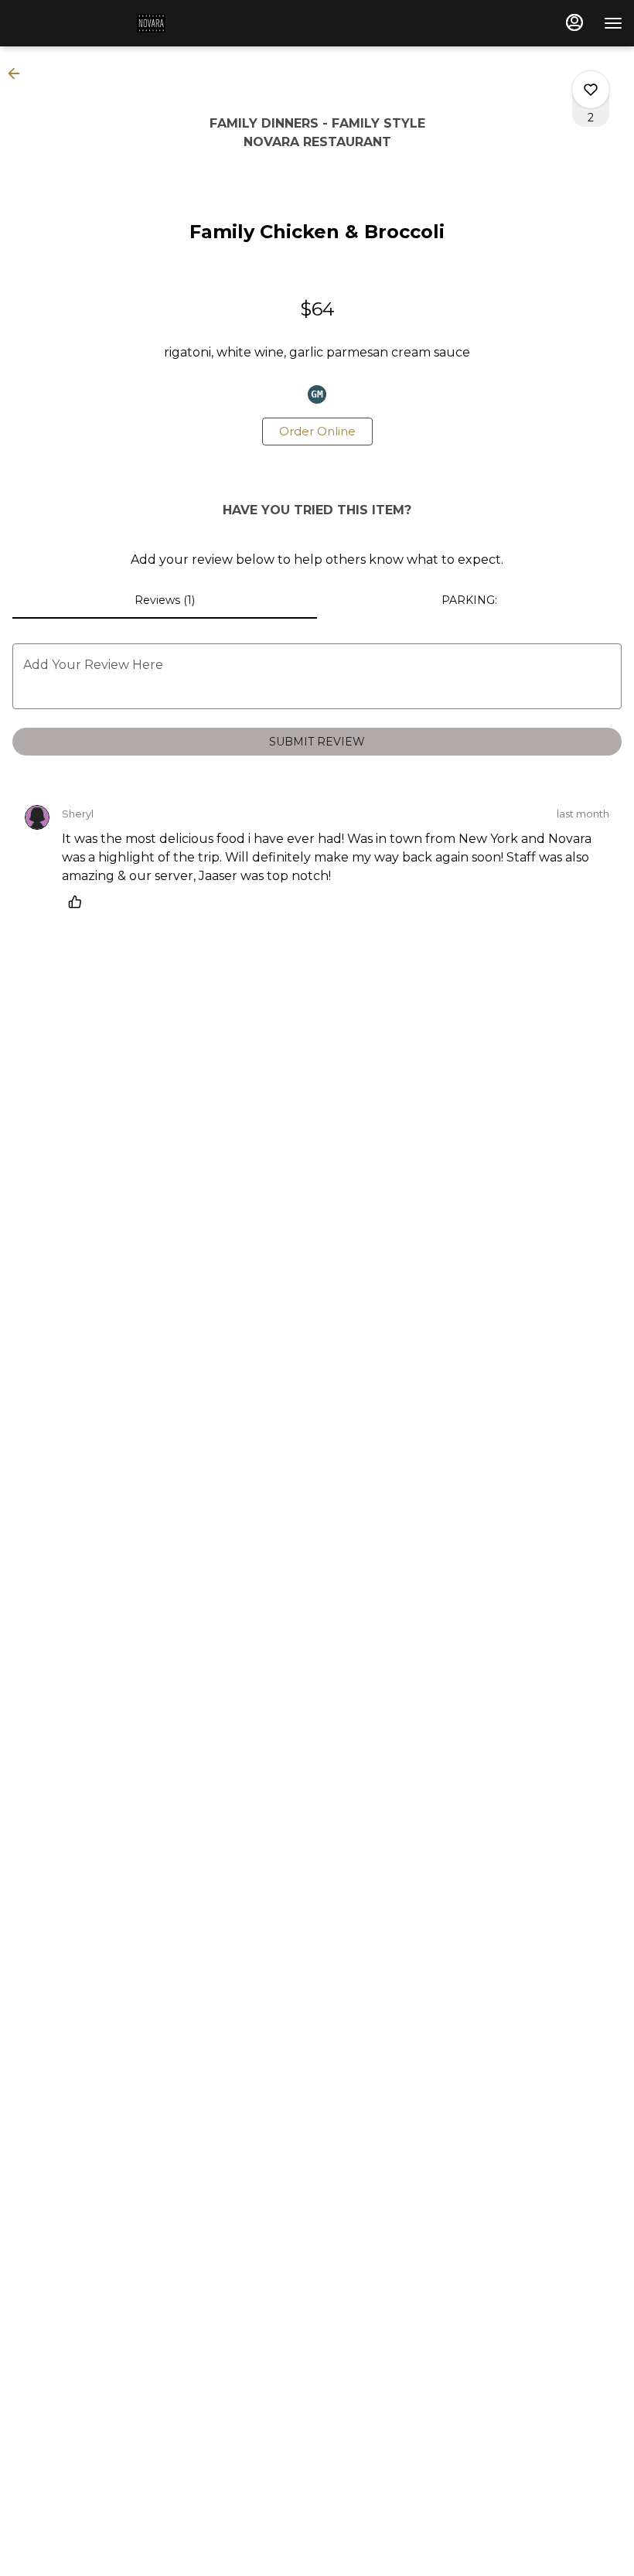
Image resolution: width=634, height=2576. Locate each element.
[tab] (165, 600)
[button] (19, 73)
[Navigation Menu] (613, 23)
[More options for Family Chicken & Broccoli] (591, 90)
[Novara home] (91, 23)
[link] (317, 432)
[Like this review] (79, 902)
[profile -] (574, 22)
